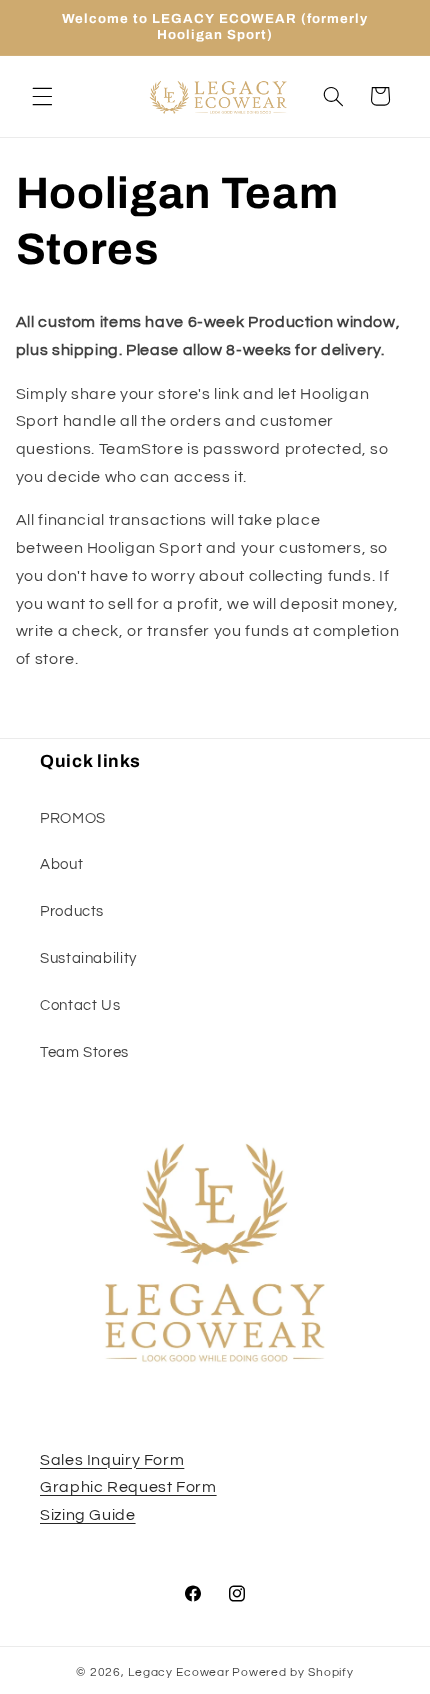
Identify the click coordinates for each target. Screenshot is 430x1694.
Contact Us (80, 1005)
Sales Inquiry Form (112, 1460)
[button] (42, 96)
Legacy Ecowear (178, 1672)
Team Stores (84, 1052)
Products (72, 911)
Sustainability (88, 958)
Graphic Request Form (128, 1487)
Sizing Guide (88, 1515)
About (61, 864)
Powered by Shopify (292, 1672)
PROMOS (73, 818)
